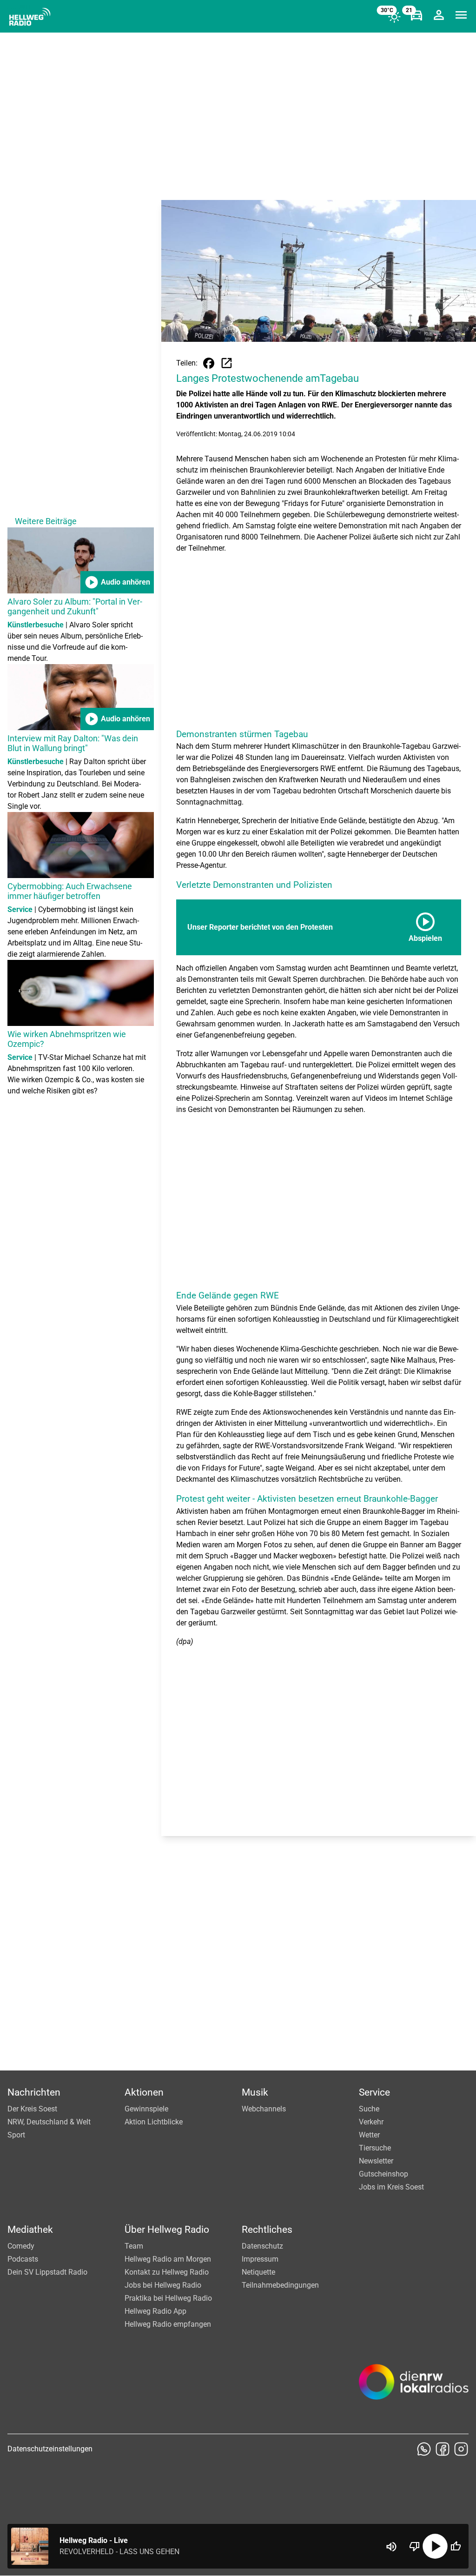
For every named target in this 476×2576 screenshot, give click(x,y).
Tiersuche (375, 2148)
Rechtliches (267, 2230)
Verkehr (371, 2122)
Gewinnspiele (146, 2109)
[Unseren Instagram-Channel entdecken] (461, 2449)
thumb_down (415, 2546)
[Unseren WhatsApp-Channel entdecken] (424, 2449)
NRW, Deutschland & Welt (49, 2122)
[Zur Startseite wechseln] (30, 17)
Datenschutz (262, 2246)
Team (134, 2246)
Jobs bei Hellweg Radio (163, 2285)
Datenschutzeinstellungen (50, 2449)
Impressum (260, 2259)
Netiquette (258, 2272)
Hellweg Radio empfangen (168, 2324)
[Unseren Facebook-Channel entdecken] (443, 2449)
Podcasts (23, 2259)
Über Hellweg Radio (167, 2230)
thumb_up (456, 2546)
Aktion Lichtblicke (154, 2122)
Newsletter (376, 2161)
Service (374, 2092)
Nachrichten (34, 2092)
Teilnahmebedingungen (280, 2285)
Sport (16, 2135)
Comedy (21, 2246)
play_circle (435, 2546)
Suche (369, 2109)
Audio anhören (117, 582)
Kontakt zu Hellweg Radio (167, 2272)
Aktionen (144, 2092)
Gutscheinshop (383, 2174)
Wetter (369, 2135)
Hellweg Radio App (155, 2311)
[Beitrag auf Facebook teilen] (209, 363)
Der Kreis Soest (32, 2109)
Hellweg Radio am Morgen (168, 2259)
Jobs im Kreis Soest (391, 2187)
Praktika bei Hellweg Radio (168, 2298)
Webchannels (264, 2109)
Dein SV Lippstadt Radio (47, 2272)
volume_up (391, 2547)
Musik (255, 2092)
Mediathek (30, 2230)
